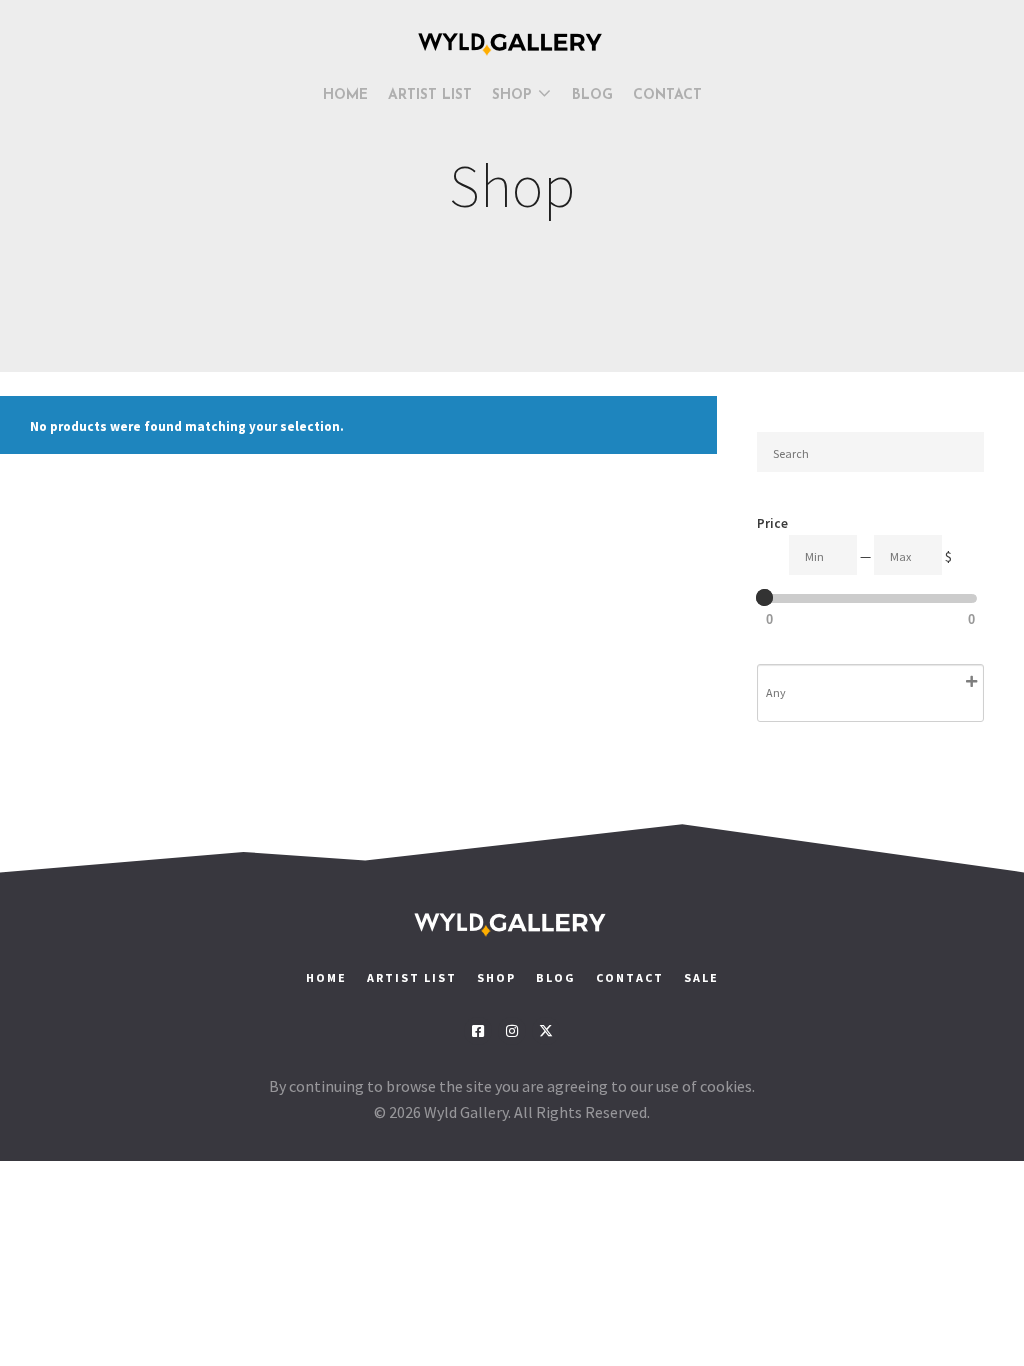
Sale (701, 977)
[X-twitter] (546, 1031)
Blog (556, 977)
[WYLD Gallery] (512, 44)
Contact (632, 977)
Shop (496, 977)
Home (326, 977)
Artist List (412, 977)
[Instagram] (512, 1031)
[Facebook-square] (478, 1031)
